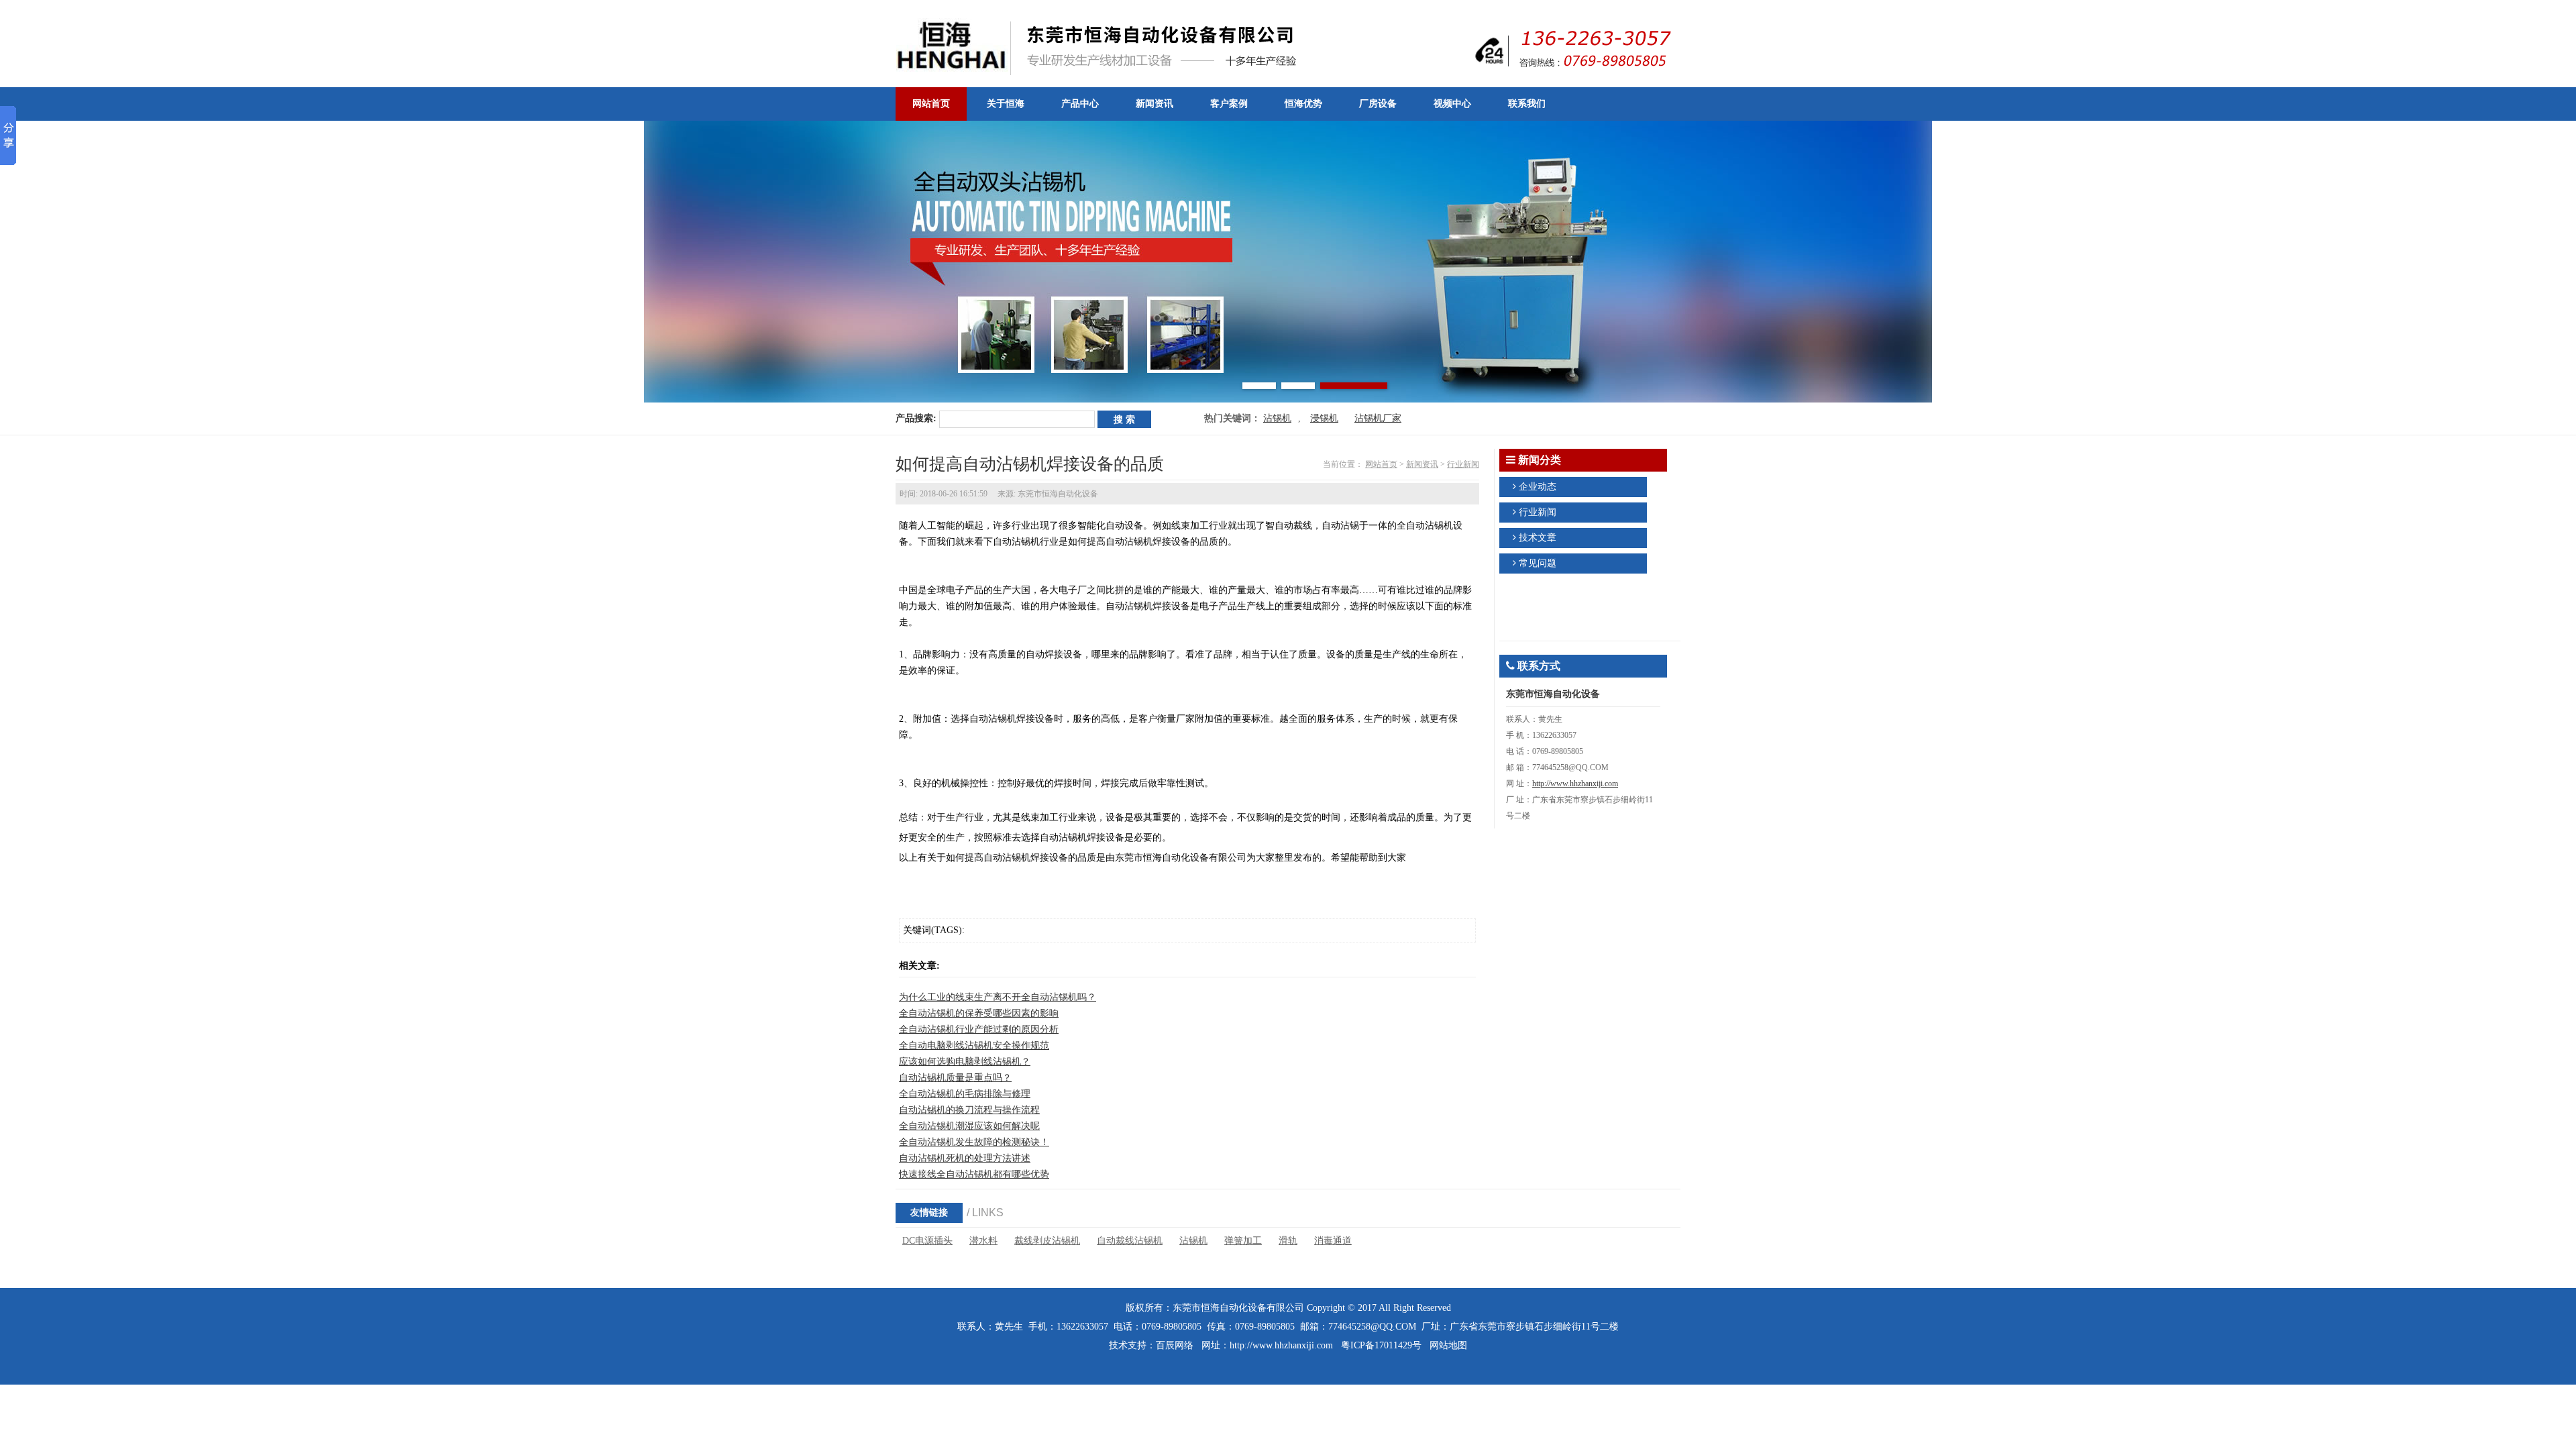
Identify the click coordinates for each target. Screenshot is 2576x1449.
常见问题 (1538, 563)
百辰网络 (1175, 1345)
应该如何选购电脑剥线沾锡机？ (965, 1062)
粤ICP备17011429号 (1381, 1345)
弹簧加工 (1243, 1241)
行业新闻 (1463, 464)
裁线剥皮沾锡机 (1047, 1241)
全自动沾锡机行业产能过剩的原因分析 (979, 1029)
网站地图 (1448, 1345)
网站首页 (1381, 464)
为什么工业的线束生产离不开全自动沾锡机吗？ (998, 997)
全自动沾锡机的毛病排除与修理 (965, 1094)
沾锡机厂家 (1378, 418)
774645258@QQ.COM (1372, 1327)
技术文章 (1538, 538)
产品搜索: (916, 418)
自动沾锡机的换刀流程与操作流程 (969, 1110)
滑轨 (1288, 1241)
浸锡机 (1324, 418)
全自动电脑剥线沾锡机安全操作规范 (974, 1045)
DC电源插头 (927, 1241)
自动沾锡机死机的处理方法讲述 (965, 1158)
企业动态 (1538, 487)
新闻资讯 (1422, 464)
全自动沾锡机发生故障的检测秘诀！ (974, 1142)
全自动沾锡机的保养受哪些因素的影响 (979, 1013)
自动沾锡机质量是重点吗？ (955, 1078)
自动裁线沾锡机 (1130, 1241)
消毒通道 (1333, 1241)
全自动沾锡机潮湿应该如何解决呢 (969, 1126)
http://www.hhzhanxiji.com (1575, 784)
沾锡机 (1277, 418)
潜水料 (983, 1241)
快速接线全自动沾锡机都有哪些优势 (974, 1174)
